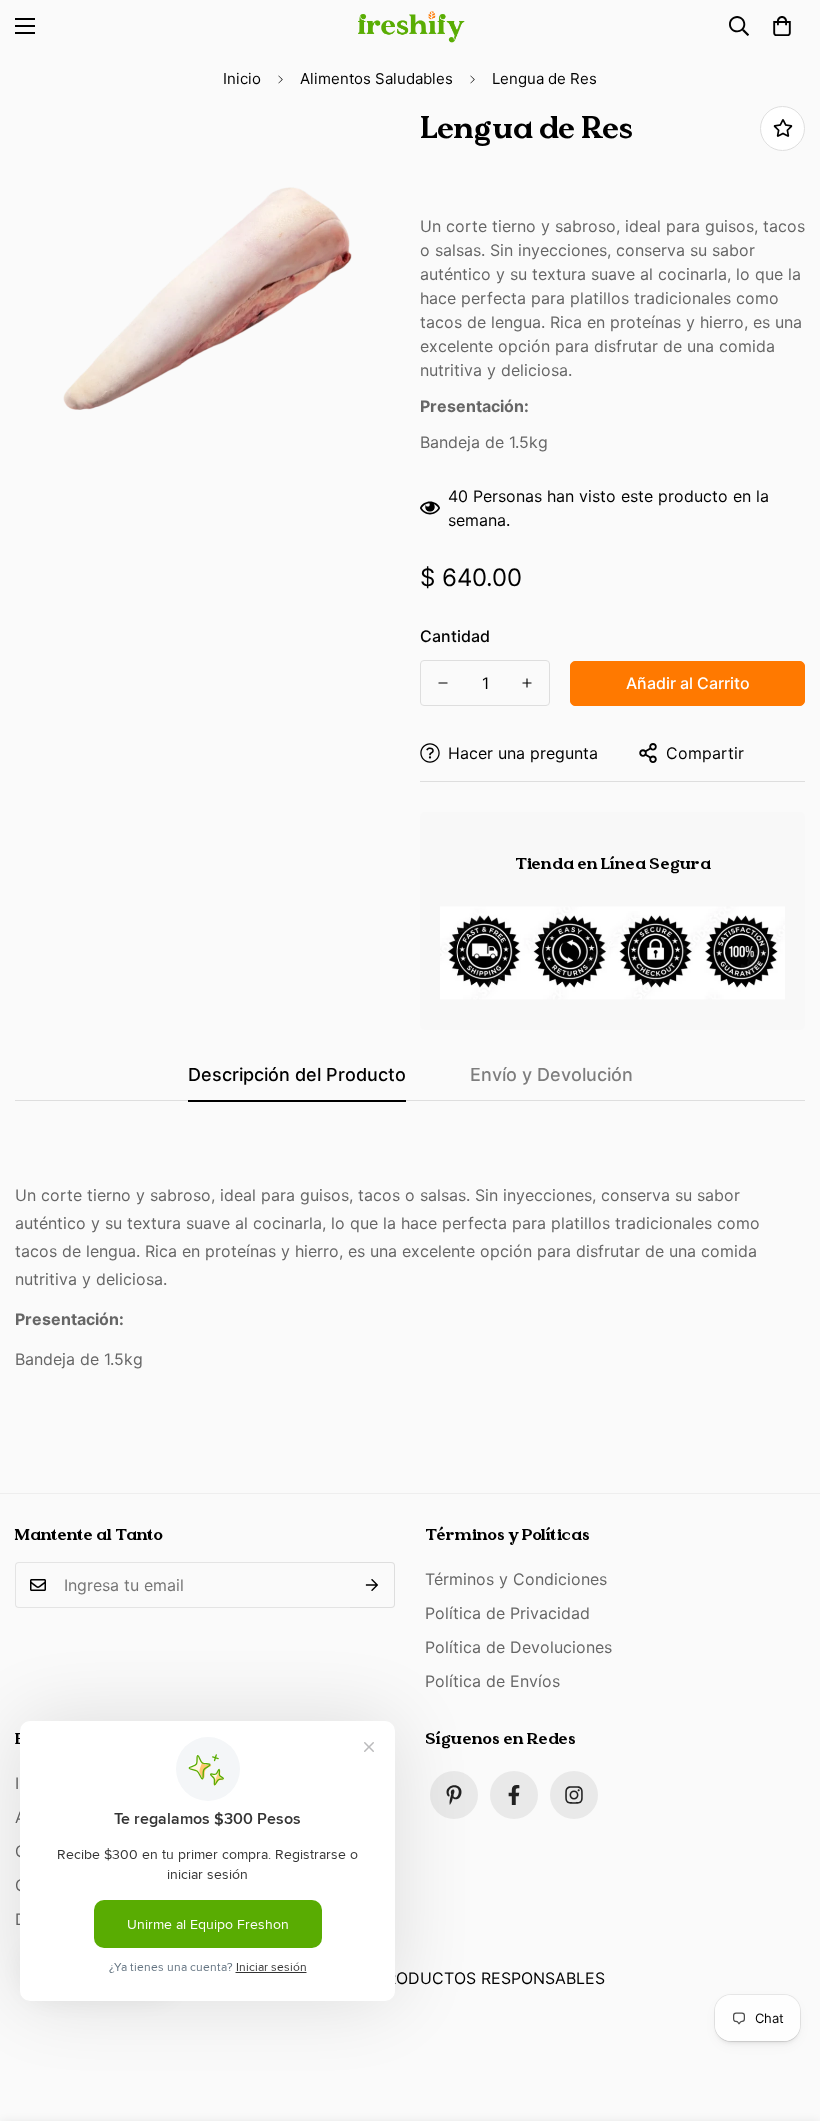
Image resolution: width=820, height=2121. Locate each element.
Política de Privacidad (507, 1613)
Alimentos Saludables (376, 78)
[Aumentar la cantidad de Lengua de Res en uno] (527, 683)
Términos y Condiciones (516, 1579)
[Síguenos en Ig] (574, 1795)
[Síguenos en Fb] (514, 1795)
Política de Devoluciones (518, 1647)
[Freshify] (410, 26)
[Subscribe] (372, 1585)
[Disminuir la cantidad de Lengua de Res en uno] (443, 683)
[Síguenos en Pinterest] (454, 1795)
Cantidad (455, 636)
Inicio (242, 78)
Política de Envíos (492, 1681)
